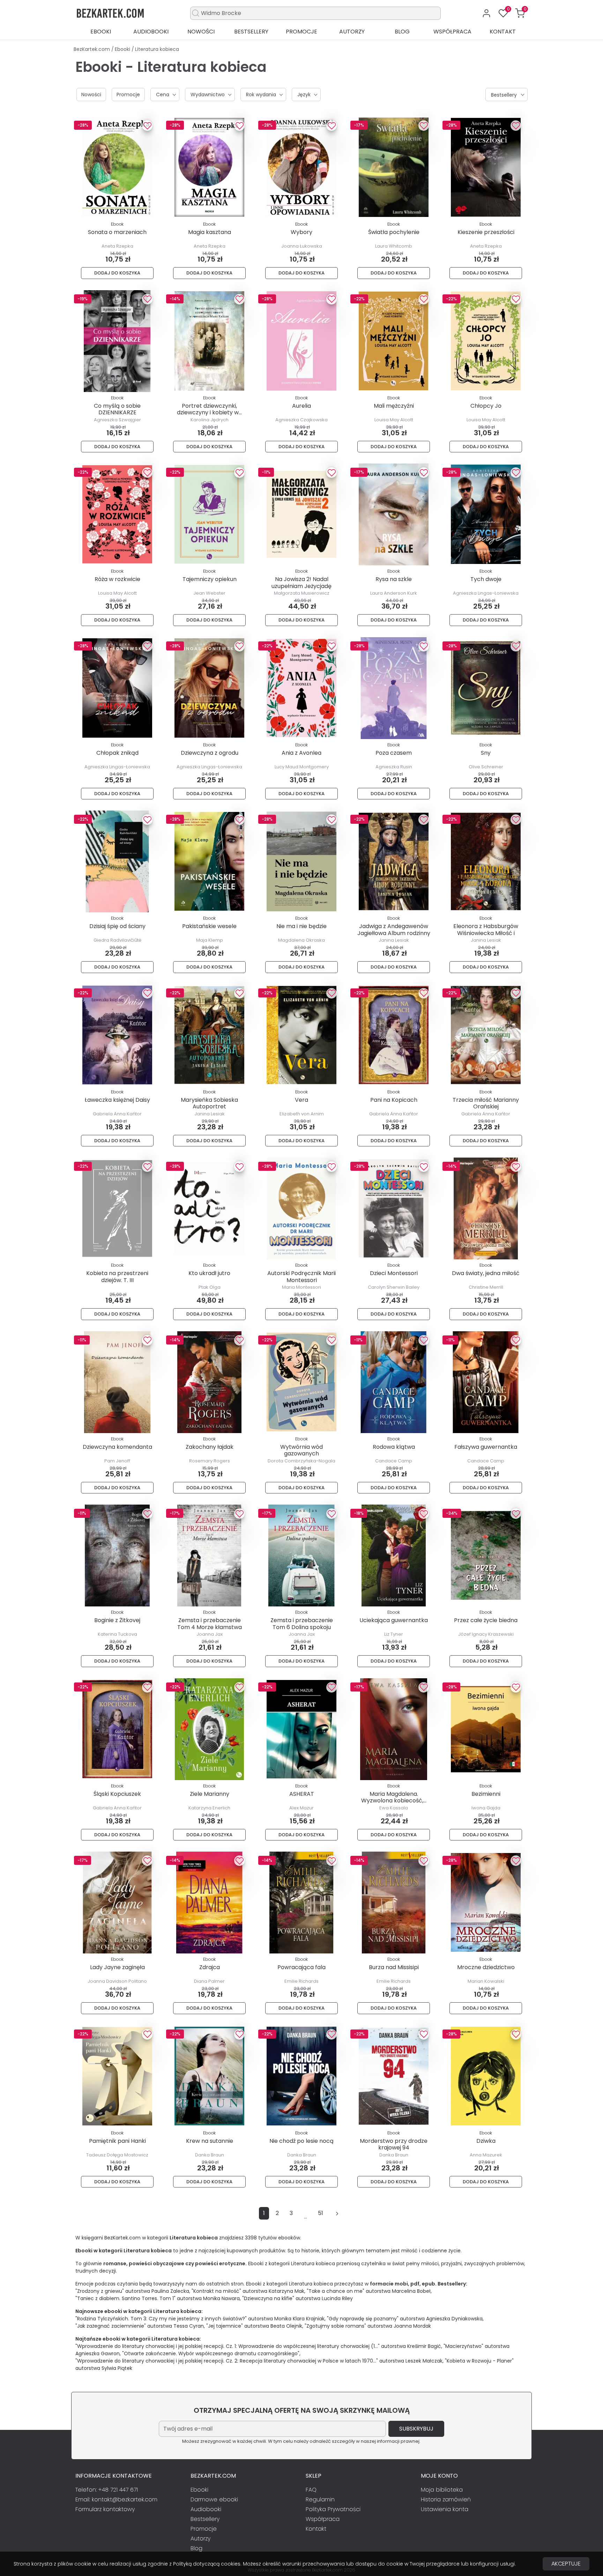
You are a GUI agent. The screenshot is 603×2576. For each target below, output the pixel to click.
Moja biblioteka (442, 2490)
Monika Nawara (221, 2298)
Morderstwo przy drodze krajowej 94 (394, 2144)
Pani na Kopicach (394, 1100)
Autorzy (352, 32)
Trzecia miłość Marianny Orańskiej (486, 1103)
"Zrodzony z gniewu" (100, 2291)
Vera (301, 1100)
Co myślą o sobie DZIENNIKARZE (117, 409)
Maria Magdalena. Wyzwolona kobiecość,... (394, 1797)
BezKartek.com (92, 49)
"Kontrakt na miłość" (216, 2291)
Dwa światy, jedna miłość (486, 1273)
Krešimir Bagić (424, 2346)
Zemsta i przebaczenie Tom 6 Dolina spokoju (302, 1624)
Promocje (301, 32)
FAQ (311, 2490)
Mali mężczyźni (394, 406)
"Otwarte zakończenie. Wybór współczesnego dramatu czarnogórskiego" (211, 2353)
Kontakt (503, 32)
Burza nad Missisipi (394, 1967)
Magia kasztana (210, 232)
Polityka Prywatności (333, 2509)
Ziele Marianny (210, 1794)
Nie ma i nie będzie (301, 926)
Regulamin (320, 2499)
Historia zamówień (446, 2499)
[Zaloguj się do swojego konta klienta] (486, 13)
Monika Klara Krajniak (299, 2319)
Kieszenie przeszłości (486, 232)
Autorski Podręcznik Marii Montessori (301, 1276)
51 (321, 2213)
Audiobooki (151, 32)
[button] (520, 13)
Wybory (301, 232)
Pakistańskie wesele (209, 926)
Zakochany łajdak (210, 1447)
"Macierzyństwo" (463, 2346)
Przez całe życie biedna (486, 1620)
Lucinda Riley (337, 2298)
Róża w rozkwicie (117, 579)
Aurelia (301, 406)
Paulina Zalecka (170, 2291)
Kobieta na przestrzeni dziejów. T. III (117, 1276)
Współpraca (452, 32)
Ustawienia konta (445, 2509)
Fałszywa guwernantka (486, 1447)
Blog (402, 32)
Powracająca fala (301, 1967)
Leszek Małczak (424, 2361)
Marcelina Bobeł (411, 2291)
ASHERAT (302, 1794)
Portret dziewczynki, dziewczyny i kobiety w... (209, 409)
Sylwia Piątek (117, 2368)
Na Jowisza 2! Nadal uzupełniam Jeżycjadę (301, 582)
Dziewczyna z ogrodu (210, 753)
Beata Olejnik (286, 2326)
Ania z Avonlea (301, 753)
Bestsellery (251, 32)
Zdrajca (210, 1967)
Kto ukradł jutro (209, 1273)
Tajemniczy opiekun (210, 579)
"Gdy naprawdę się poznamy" (363, 2319)
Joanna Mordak (412, 2326)
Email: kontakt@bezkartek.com (116, 2499)
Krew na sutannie (210, 2141)
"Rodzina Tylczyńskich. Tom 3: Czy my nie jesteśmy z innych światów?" (161, 2319)
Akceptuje (566, 2564)
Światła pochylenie (394, 232)
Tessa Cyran (189, 2326)
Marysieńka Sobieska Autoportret (209, 1103)
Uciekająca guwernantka (394, 1620)
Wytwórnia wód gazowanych (301, 1450)
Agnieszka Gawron (98, 2353)
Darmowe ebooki (214, 2499)
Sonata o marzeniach (117, 232)
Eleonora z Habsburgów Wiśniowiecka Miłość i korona (486, 933)
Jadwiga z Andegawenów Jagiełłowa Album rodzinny (394, 929)
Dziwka (486, 2141)
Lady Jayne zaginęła (117, 1967)
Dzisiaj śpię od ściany (117, 926)
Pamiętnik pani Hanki (117, 2141)
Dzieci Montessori (394, 1273)
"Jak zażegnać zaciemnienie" (111, 2326)
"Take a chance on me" (336, 2291)
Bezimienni (486, 1794)
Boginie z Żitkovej (117, 1620)
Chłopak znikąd (117, 753)
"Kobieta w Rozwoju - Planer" (479, 2361)
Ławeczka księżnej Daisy (117, 1100)
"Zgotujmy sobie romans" (335, 2326)
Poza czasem (394, 753)
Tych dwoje (486, 579)
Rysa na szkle (394, 579)
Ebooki (101, 32)
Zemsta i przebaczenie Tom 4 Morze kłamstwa (210, 1624)
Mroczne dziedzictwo (486, 1967)
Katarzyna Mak (286, 2291)
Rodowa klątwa (394, 1447)
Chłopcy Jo (486, 406)
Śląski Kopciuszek (117, 1794)
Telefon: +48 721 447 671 (107, 2490)
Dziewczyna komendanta (117, 1447)
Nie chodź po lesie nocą (301, 2141)
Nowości (201, 32)
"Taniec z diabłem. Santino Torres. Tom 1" (125, 2298)
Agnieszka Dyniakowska (454, 2319)
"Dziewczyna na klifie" (268, 2298)
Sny (486, 753)
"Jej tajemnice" (225, 2326)
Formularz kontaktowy (105, 2509)
